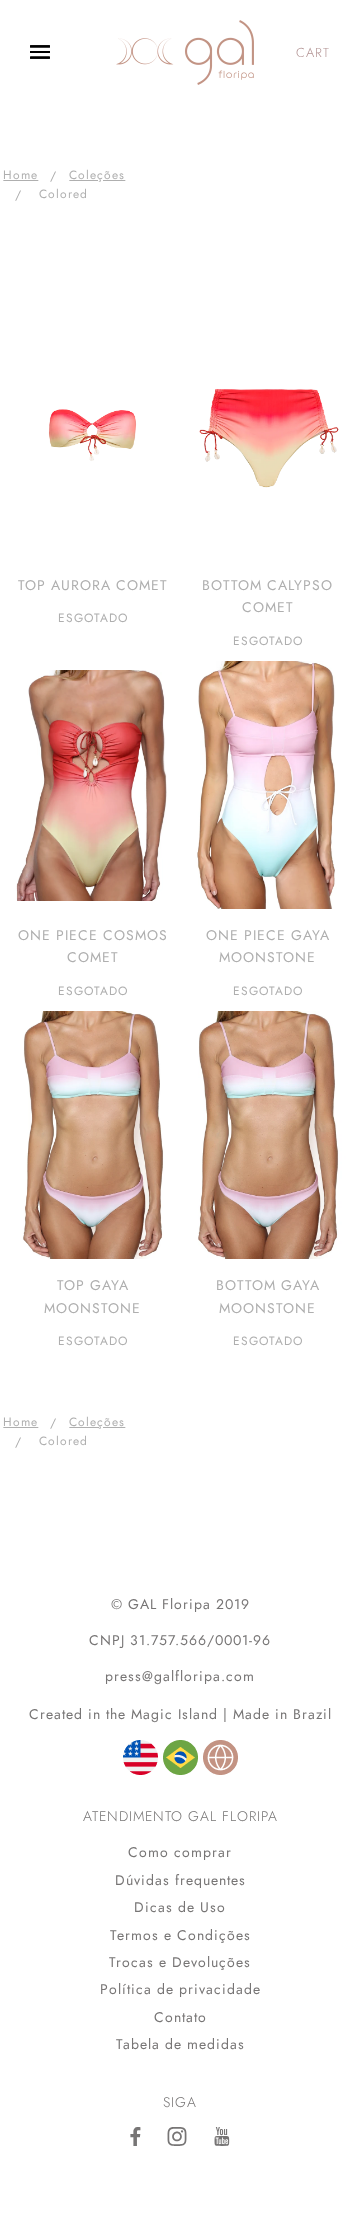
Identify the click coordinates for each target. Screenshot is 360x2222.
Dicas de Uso (180, 1907)
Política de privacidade (180, 1989)
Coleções (97, 175)
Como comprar (180, 1852)
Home (20, 175)
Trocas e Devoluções (180, 1962)
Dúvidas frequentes (180, 1880)
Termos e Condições (180, 1935)
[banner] (185, 52)
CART (313, 52)
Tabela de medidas (180, 2044)
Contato (180, 2017)
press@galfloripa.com (180, 1676)
